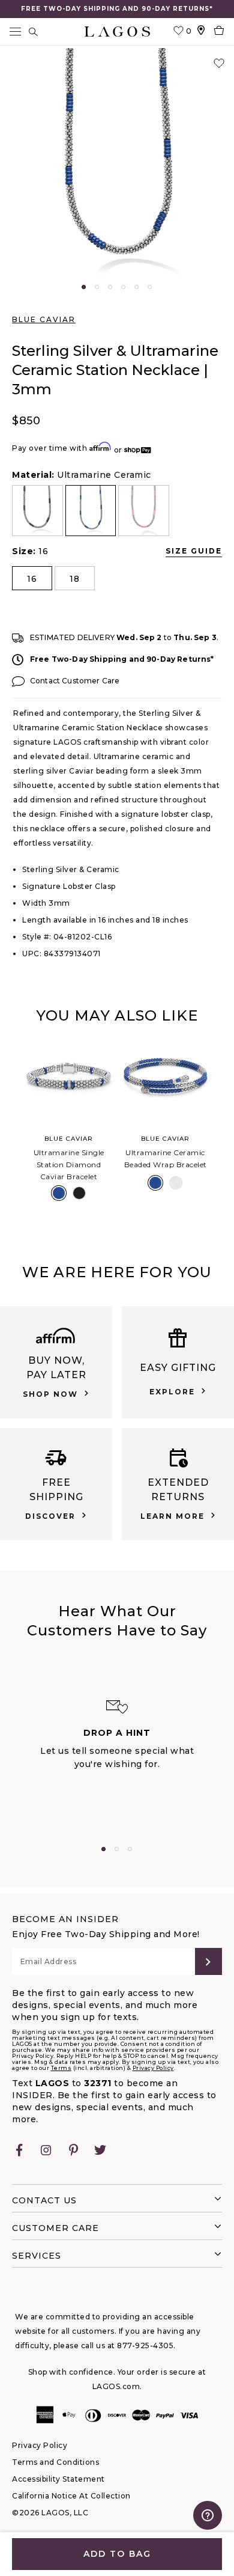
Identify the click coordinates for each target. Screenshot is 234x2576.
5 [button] (136, 287)
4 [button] (123, 287)
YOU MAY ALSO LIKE (117, 1015)
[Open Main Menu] (15, 32)
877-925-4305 (145, 2346)
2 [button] (97, 287)
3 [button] (110, 287)
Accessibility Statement (58, 2479)
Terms (61, 2068)
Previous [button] (11, 1128)
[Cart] (219, 32)
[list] (117, 511)
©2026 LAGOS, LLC (50, 2513)
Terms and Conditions (55, 2462)
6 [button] (150, 287)
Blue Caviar (44, 319)
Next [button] (223, 1128)
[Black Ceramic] (79, 1193)
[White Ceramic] (176, 1183)
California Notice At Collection (71, 2496)
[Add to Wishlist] (219, 64)
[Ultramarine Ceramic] (59, 1193)
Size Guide (194, 551)
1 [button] (84, 287)
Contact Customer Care (75, 681)
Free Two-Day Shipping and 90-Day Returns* (122, 659)
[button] (117, 165)
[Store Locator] (201, 32)
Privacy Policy (153, 2068)
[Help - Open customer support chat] (208, 2515)
